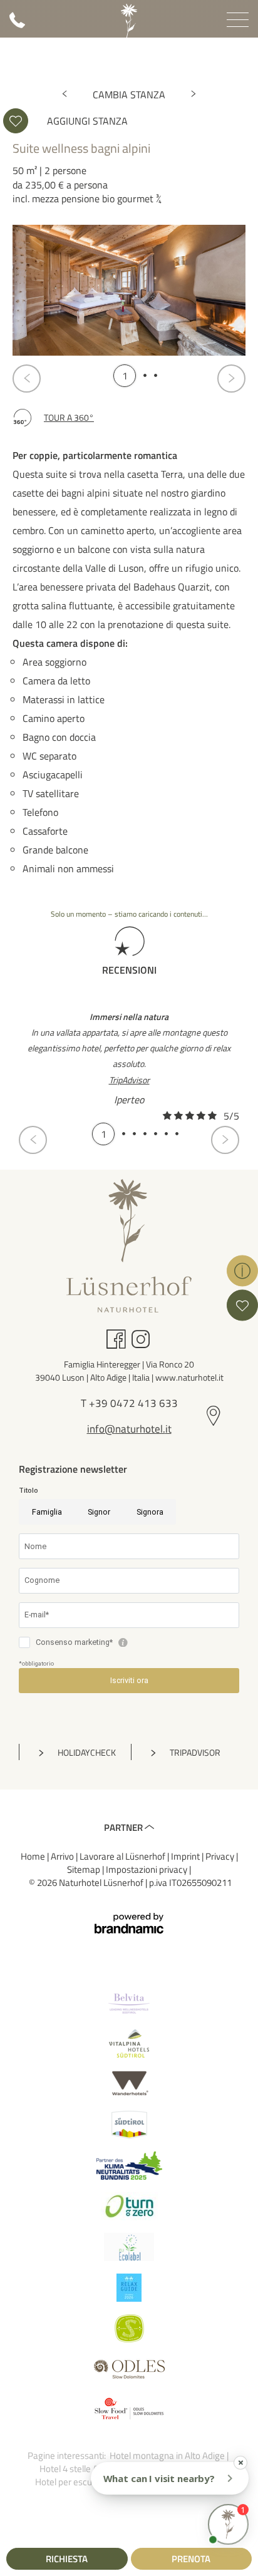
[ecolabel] (129, 2247)
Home (34, 1856)
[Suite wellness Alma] (194, 95)
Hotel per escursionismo (84, 2482)
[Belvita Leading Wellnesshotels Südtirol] (129, 2003)
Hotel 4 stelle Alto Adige (87, 2469)
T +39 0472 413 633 (129, 1404)
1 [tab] (125, 375)
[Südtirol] (129, 2125)
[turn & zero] (129, 2206)
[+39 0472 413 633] (17, 25)
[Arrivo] (214, 1417)
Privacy (221, 1856)
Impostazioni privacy (147, 1869)
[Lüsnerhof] (129, 21)
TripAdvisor (129, 1080)
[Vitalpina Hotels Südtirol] (129, 2043)
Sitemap (85, 1869)
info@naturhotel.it (129, 1430)
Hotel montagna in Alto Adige (168, 2455)
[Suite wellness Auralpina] (64, 95)
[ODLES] (129, 2369)
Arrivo (63, 1856)
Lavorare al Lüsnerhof (123, 1856)
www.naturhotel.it (189, 1377)
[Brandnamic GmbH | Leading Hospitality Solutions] (129, 1923)
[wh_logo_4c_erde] (129, 2084)
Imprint (186, 1856)
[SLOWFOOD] (129, 2410)
